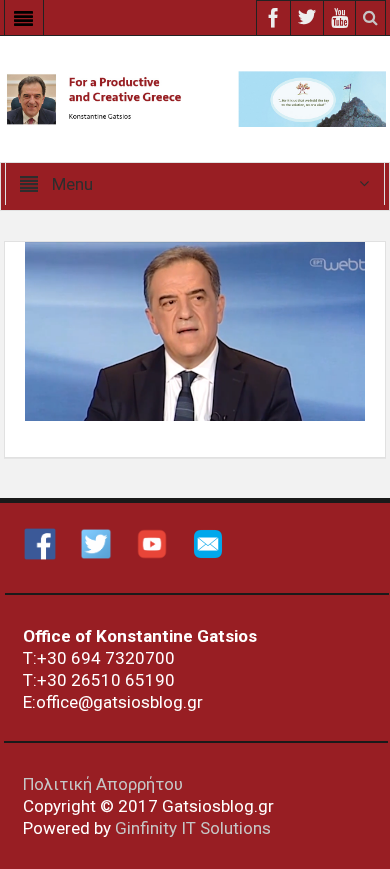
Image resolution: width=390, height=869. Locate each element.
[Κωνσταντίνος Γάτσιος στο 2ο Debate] (195, 330)
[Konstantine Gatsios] (195, 97)
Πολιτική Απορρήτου (103, 784)
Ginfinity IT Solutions (193, 828)
